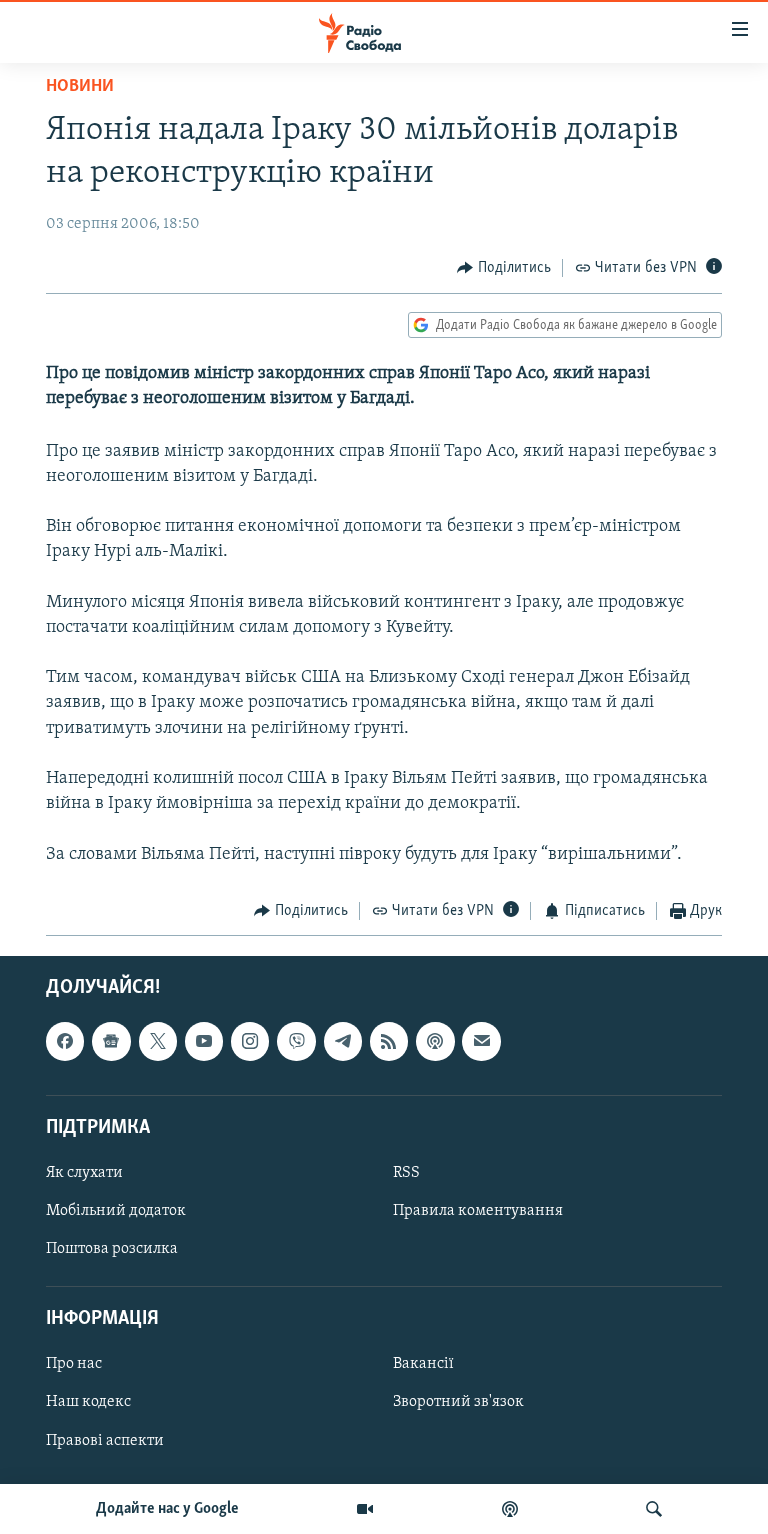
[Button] (504, 268)
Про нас (74, 1365)
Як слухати (84, 1173)
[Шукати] (654, 1509)
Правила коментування (478, 1211)
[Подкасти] (510, 1509)
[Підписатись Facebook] (65, 1042)
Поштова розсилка (112, 1249)
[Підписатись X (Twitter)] (158, 1042)
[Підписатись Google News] (111, 1042)
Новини (80, 87)
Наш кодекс (88, 1403)
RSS (406, 1173)
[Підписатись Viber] (296, 1042)
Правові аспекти (105, 1441)
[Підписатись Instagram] (250, 1042)
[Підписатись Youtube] (204, 1042)
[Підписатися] (481, 1042)
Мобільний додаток (116, 1211)
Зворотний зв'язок (458, 1403)
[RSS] (389, 1042)
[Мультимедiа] (365, 1509)
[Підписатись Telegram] (343, 1042)
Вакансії (423, 1365)
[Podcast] (435, 1042)
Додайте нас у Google (167, 1509)
